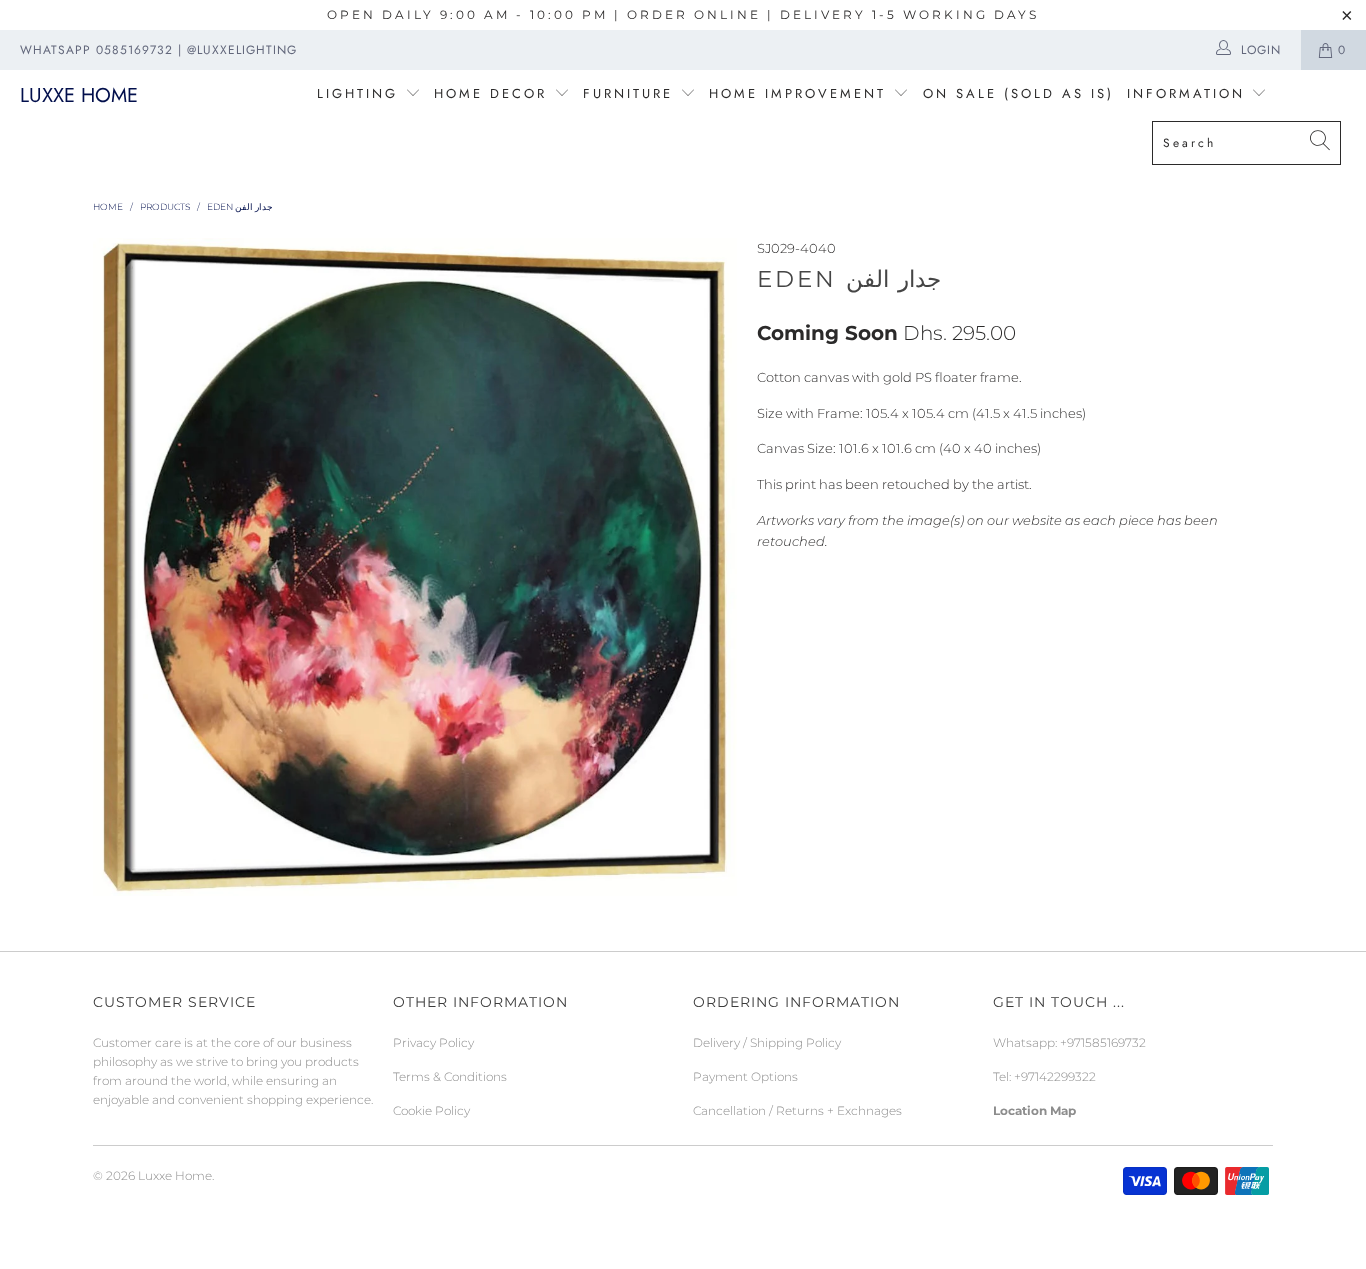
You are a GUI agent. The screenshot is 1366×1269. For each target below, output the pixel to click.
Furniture (628, 93)
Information (1186, 93)
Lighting (361, 93)
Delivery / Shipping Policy (767, 1042)
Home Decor (490, 93)
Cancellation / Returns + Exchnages (797, 1110)
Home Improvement (801, 93)
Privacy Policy (433, 1042)
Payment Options (745, 1076)
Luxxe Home (79, 95)
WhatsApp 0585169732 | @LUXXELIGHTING (158, 50)
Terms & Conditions (450, 1076)
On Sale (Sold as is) (1018, 93)
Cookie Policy (431, 1110)
